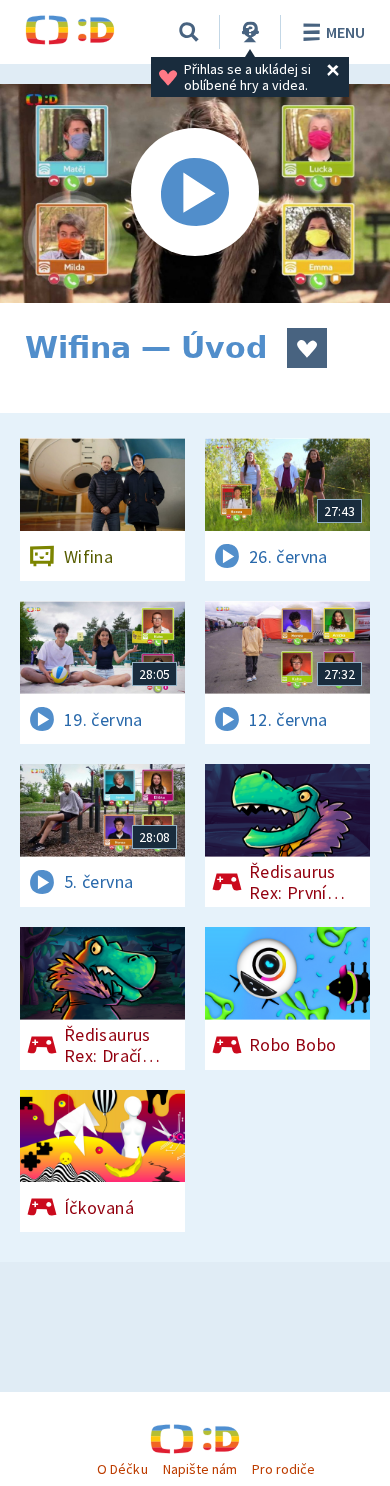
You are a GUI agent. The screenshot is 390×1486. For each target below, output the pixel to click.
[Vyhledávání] (189, 32)
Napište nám (200, 1469)
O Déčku (122, 1469)
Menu (345, 32)
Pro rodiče (283, 1469)
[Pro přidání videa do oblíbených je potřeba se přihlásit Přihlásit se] (307, 348)
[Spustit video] (195, 193)
